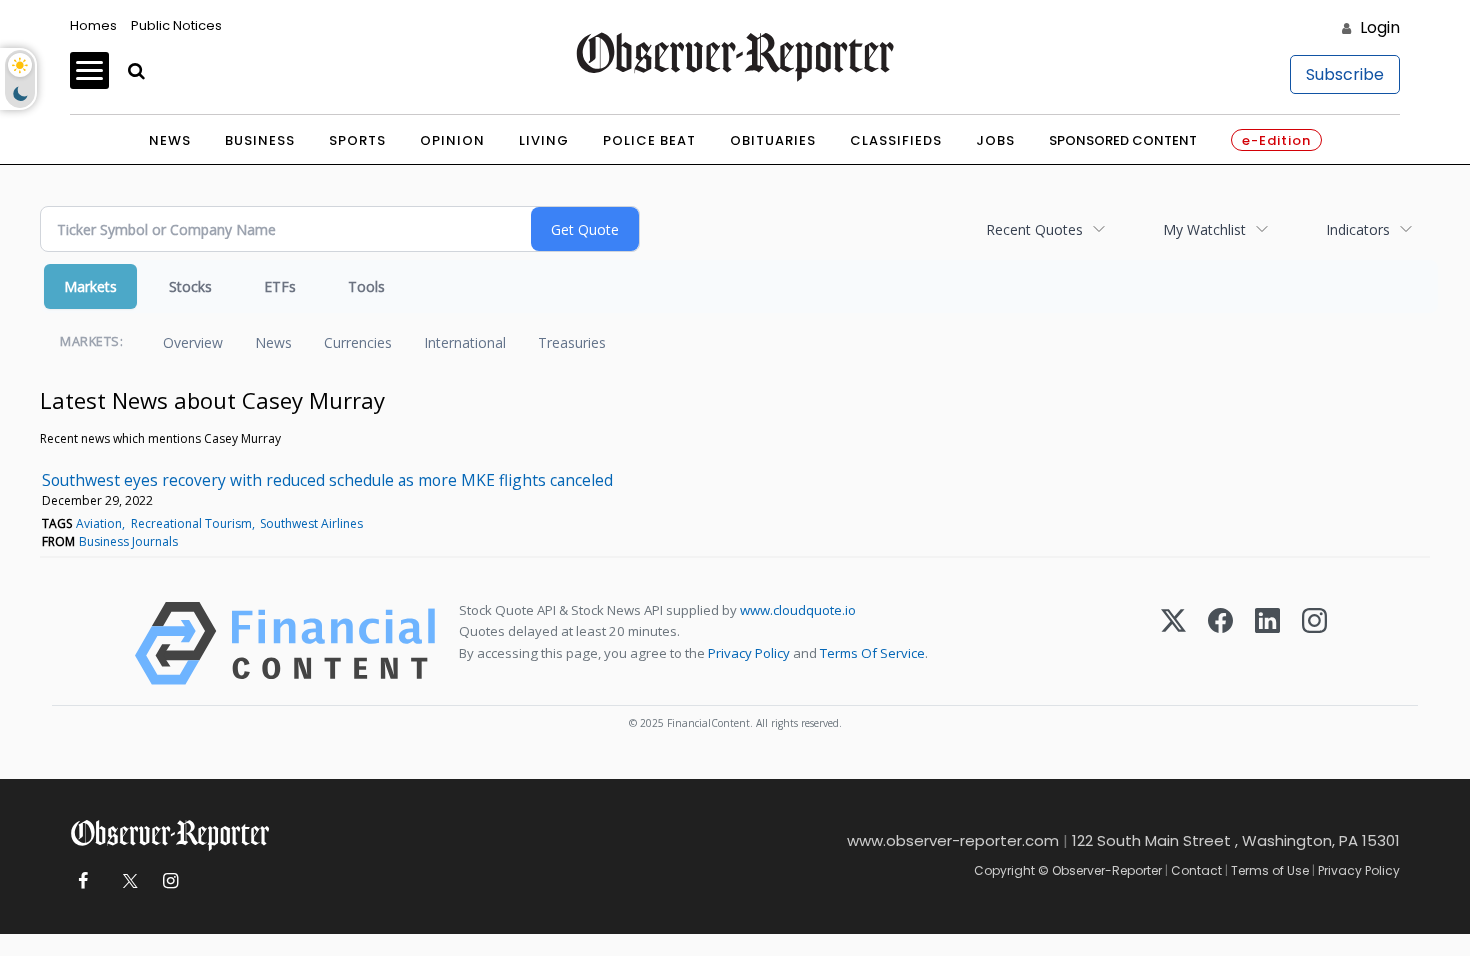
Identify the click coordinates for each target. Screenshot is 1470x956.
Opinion (452, 140)
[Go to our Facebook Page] (82, 881)
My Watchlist (1204, 229)
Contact (1196, 870)
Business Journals (128, 541)
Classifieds (896, 140)
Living (544, 140)
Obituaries (773, 140)
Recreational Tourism (191, 523)
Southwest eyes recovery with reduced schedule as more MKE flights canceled (327, 480)
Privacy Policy (749, 653)
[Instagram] (1314, 643)
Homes (93, 25)
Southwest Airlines (311, 523)
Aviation (99, 523)
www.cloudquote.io (798, 610)
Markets (90, 286)
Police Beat (649, 140)
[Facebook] (1220, 643)
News (170, 140)
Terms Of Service (872, 653)
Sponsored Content (1123, 140)
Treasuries (572, 342)
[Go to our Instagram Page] (170, 881)
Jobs (995, 140)
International (465, 342)
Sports (357, 140)
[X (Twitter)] (1173, 643)
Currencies (358, 342)
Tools (366, 286)
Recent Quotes (1034, 229)
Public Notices (176, 25)
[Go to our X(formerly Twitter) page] (126, 881)
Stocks (190, 286)
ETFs (280, 286)
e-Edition (1276, 140)
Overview (193, 342)
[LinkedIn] (1267, 643)
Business (260, 140)
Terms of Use (1270, 870)
